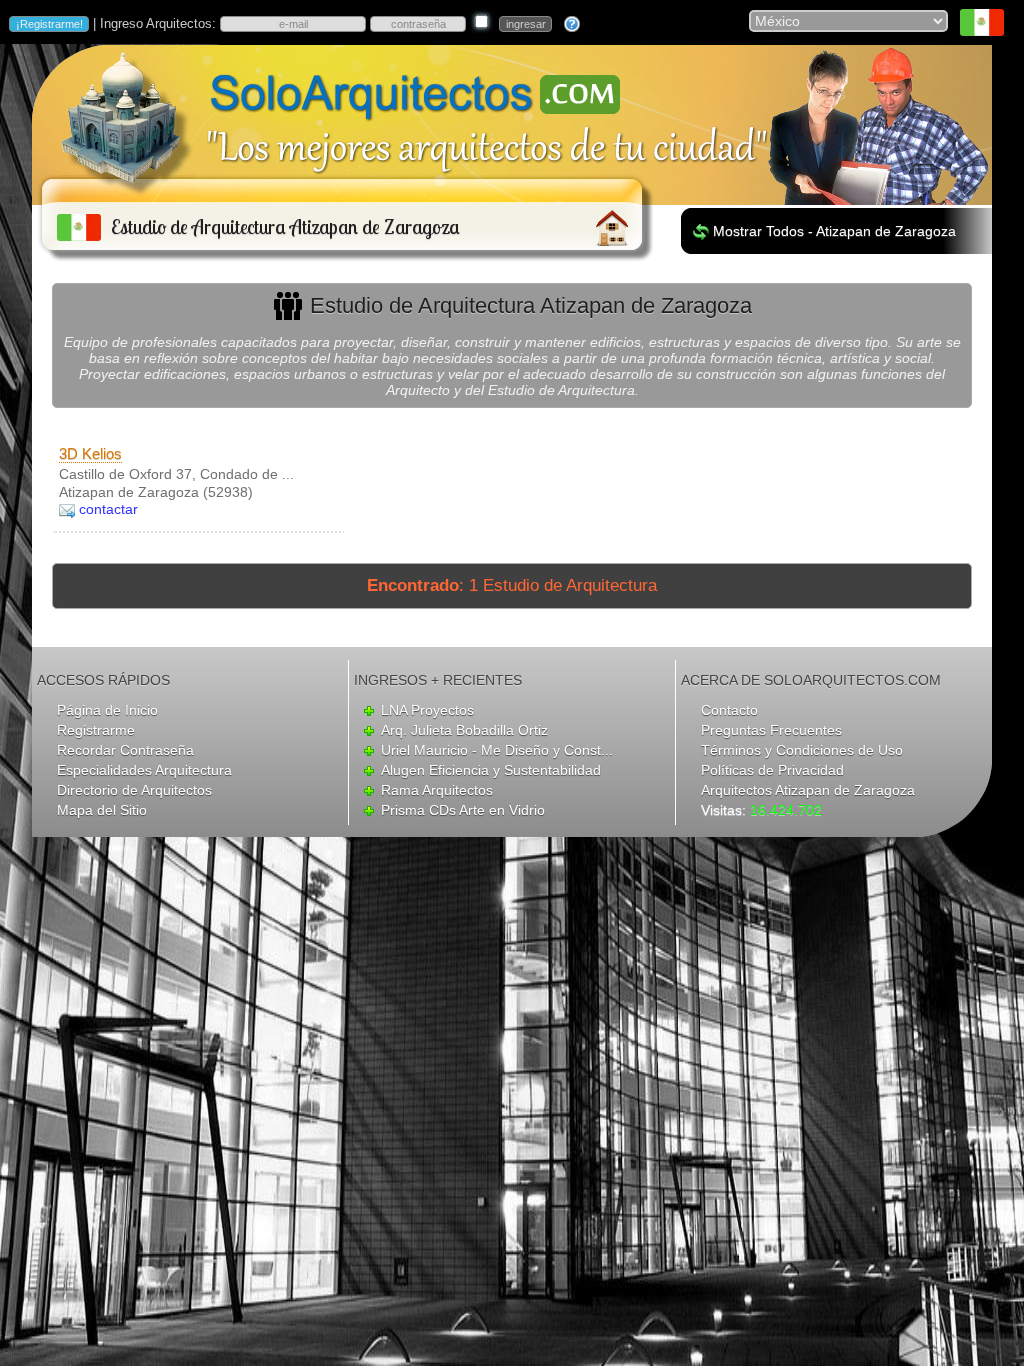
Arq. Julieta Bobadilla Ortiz (464, 730)
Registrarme (96, 730)
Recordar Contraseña (125, 750)
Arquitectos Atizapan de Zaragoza (808, 790)
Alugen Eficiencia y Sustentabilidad (491, 770)
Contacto (729, 710)
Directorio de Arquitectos (134, 790)
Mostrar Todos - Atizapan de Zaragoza (834, 231)
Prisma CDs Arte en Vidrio (463, 810)
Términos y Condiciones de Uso (802, 750)
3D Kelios (90, 453)
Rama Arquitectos (437, 790)
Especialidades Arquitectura (144, 770)
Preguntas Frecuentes (771, 730)
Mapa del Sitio (102, 810)
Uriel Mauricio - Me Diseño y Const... (497, 750)
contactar (108, 509)
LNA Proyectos (427, 710)
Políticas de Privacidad (772, 770)
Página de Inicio (107, 710)
